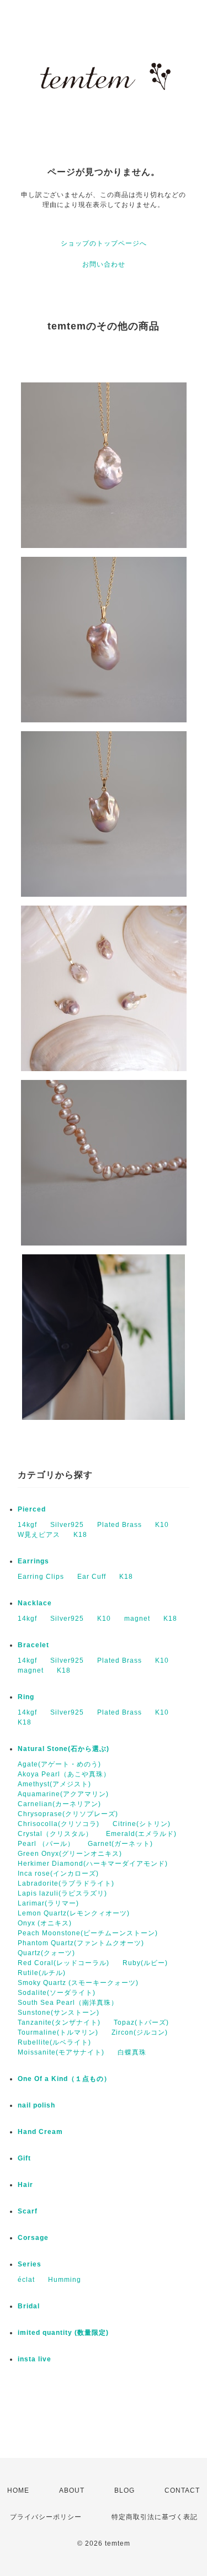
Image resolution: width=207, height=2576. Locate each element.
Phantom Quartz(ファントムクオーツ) (81, 1943)
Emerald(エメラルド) (141, 1834)
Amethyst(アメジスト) (54, 1784)
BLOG (124, 2490)
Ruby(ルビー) (145, 1963)
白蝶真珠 (132, 2052)
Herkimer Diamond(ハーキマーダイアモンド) (93, 1864)
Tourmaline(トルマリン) (58, 2032)
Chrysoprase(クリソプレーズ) (68, 1814)
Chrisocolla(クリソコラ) (59, 1824)
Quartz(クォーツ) (46, 1953)
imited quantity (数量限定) (63, 2333)
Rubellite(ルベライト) (54, 2042)
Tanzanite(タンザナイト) (59, 2023)
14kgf (27, 1525)
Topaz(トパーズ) (141, 2023)
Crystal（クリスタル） (55, 1834)
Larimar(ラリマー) (48, 1903)
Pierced (32, 1509)
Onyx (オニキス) (45, 1923)
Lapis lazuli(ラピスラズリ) (62, 1893)
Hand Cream (40, 2132)
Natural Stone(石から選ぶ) (63, 1749)
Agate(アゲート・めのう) (59, 1764)
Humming (65, 2280)
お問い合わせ (104, 264)
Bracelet (33, 1645)
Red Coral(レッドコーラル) (63, 1963)
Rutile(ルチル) (42, 1973)
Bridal (29, 2306)
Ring (26, 1697)
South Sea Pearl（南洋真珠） (68, 2003)
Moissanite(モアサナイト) (61, 2052)
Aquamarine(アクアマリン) (63, 1794)
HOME (18, 2490)
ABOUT (72, 2490)
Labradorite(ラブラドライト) (66, 1883)
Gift (24, 2158)
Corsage (33, 2238)
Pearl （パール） (46, 1844)
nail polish (36, 2105)
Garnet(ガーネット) (120, 1844)
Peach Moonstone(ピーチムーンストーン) (88, 1933)
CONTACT (182, 2490)
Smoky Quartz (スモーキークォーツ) (78, 1983)
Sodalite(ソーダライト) (57, 1993)
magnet (137, 1619)
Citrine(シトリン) (142, 1824)
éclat (26, 2280)
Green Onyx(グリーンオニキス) (70, 1854)
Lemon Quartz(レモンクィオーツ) (74, 1913)
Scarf (28, 2211)
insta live (34, 2359)
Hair (25, 2185)
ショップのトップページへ (104, 243)
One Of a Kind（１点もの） (64, 2079)
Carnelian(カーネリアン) (59, 1804)
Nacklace (35, 1603)
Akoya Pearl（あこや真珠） (64, 1774)
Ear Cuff (92, 1577)
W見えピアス (39, 1535)
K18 (80, 1535)
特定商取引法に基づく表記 (155, 2517)
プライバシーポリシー (46, 2517)
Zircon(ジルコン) (140, 2032)
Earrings (33, 1561)
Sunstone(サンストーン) (59, 2013)
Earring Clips (41, 1577)
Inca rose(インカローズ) (58, 1874)
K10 (162, 1525)
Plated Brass (120, 1525)
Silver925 (67, 1525)
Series (30, 2264)
